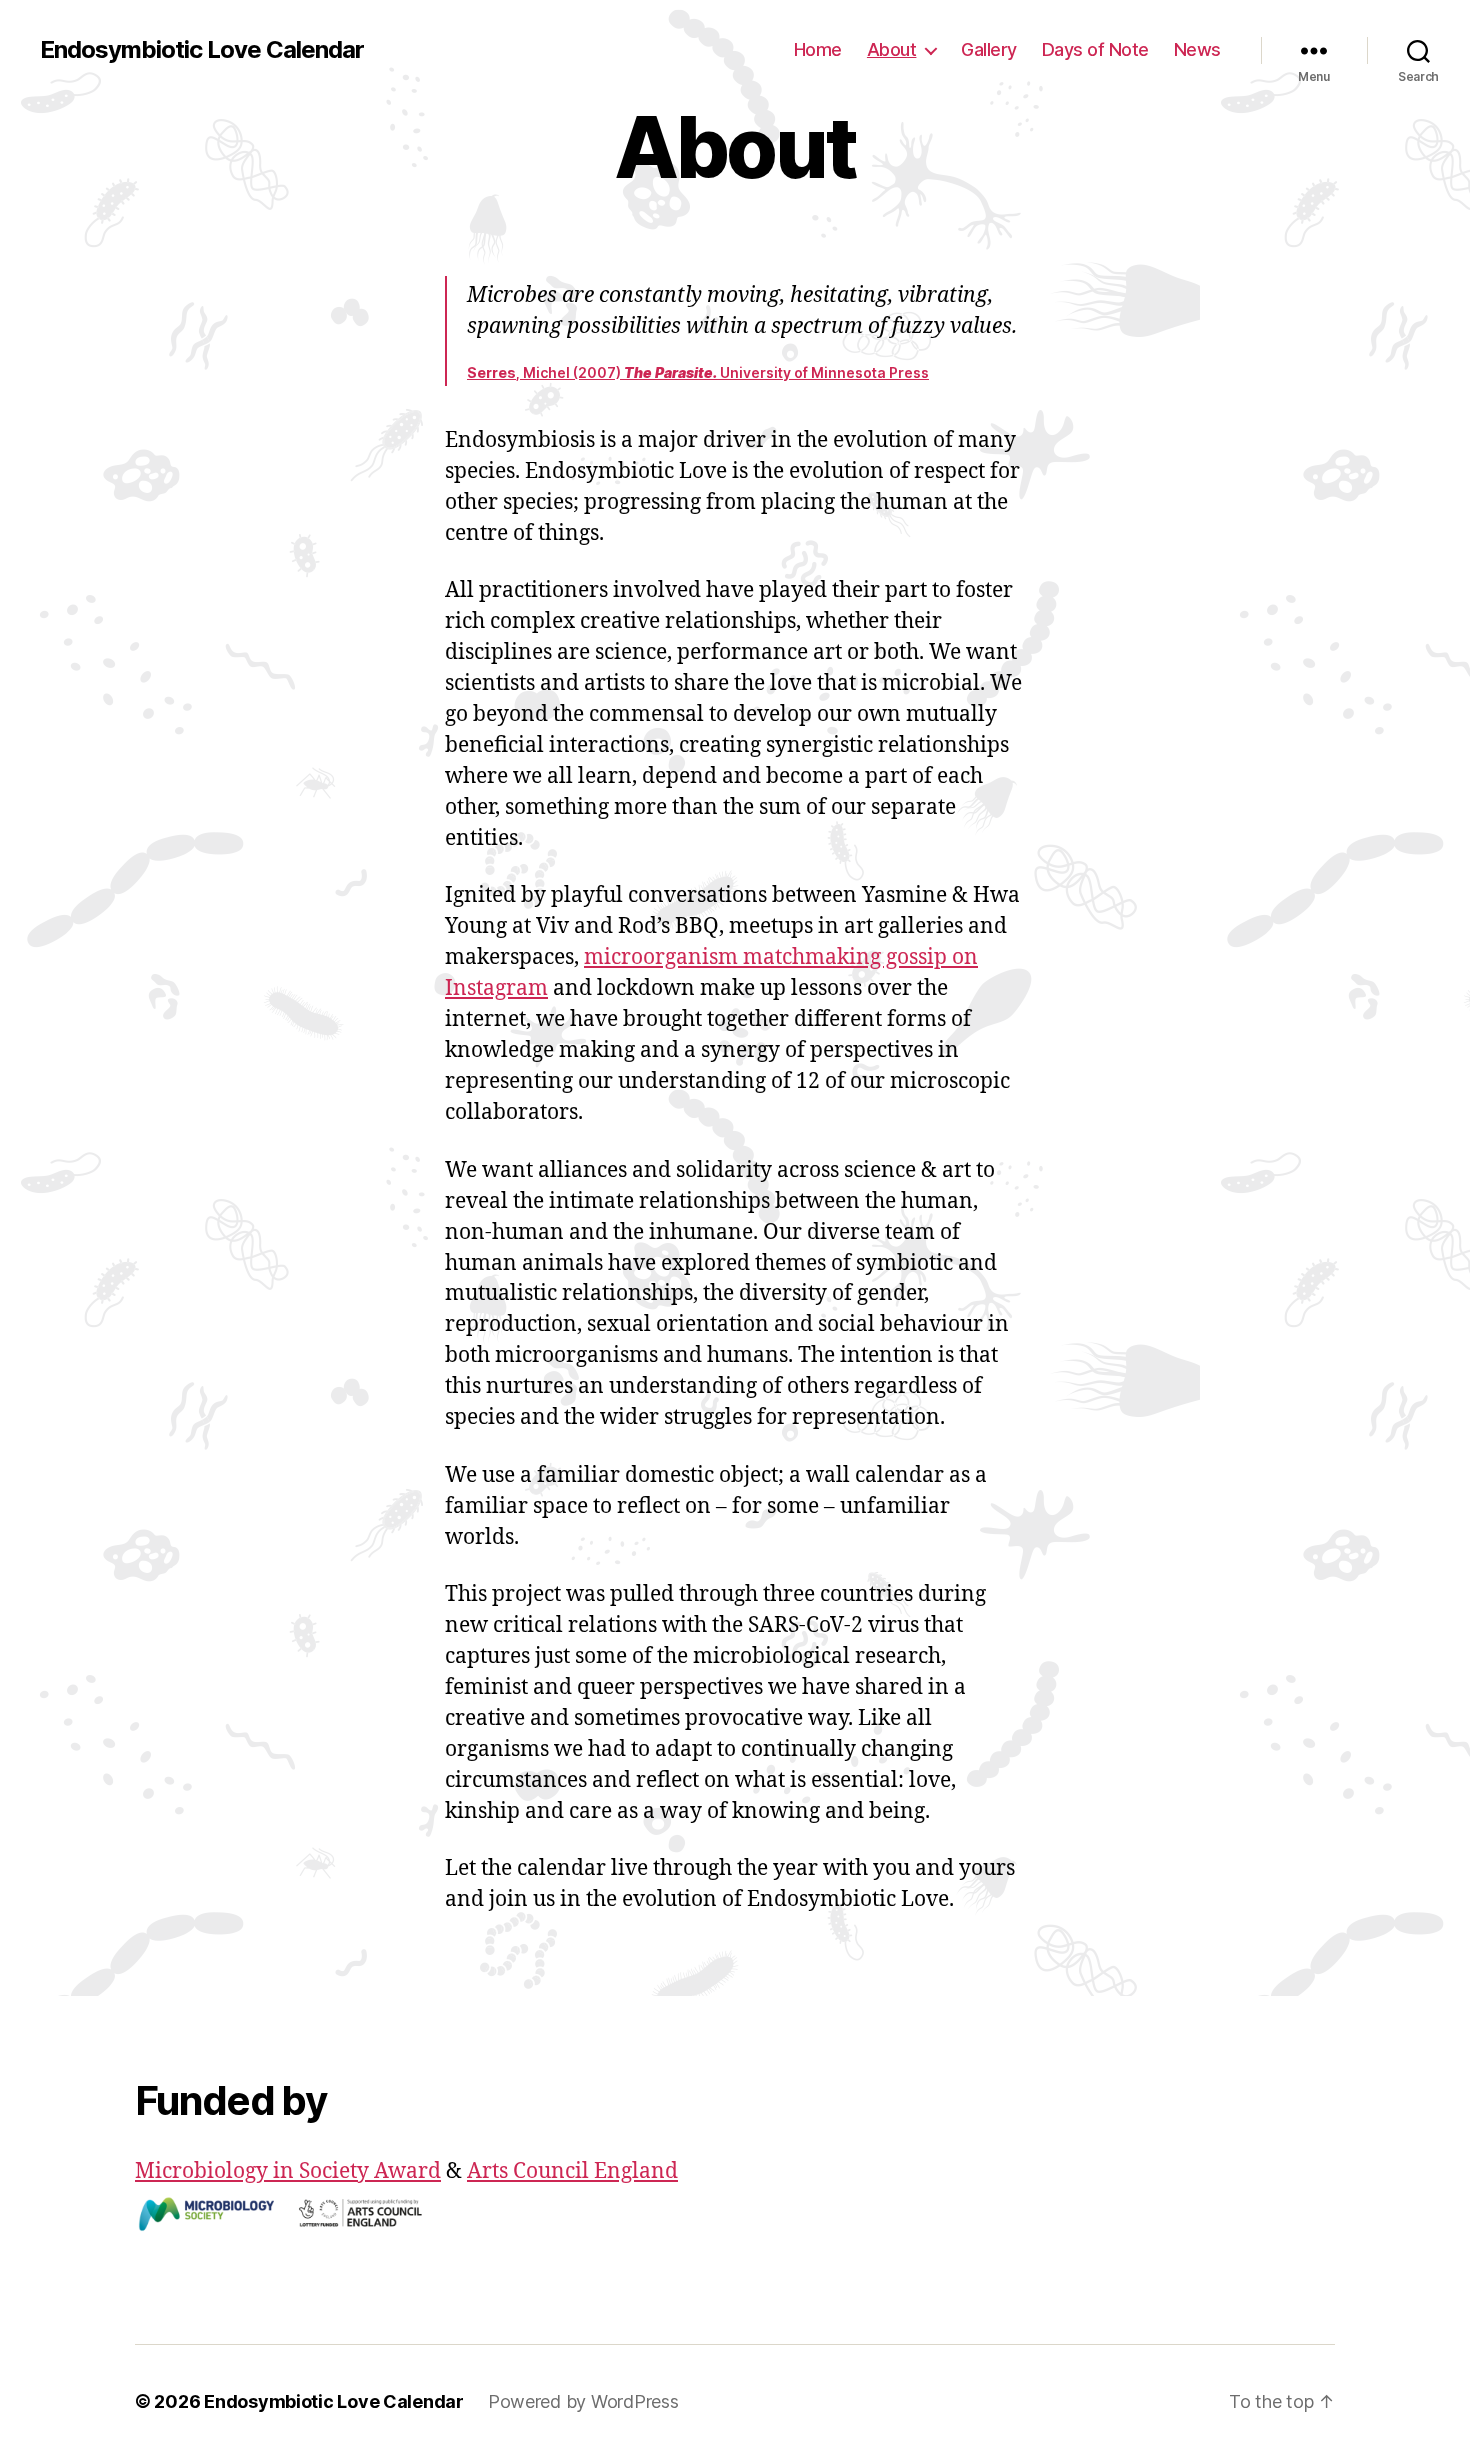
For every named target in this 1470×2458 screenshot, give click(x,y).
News (1197, 49)
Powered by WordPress (583, 2401)
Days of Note (1095, 49)
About (892, 49)
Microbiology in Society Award (288, 2171)
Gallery (989, 49)
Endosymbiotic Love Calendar (202, 50)
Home (818, 49)
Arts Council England (572, 2171)
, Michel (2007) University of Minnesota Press (698, 372)
